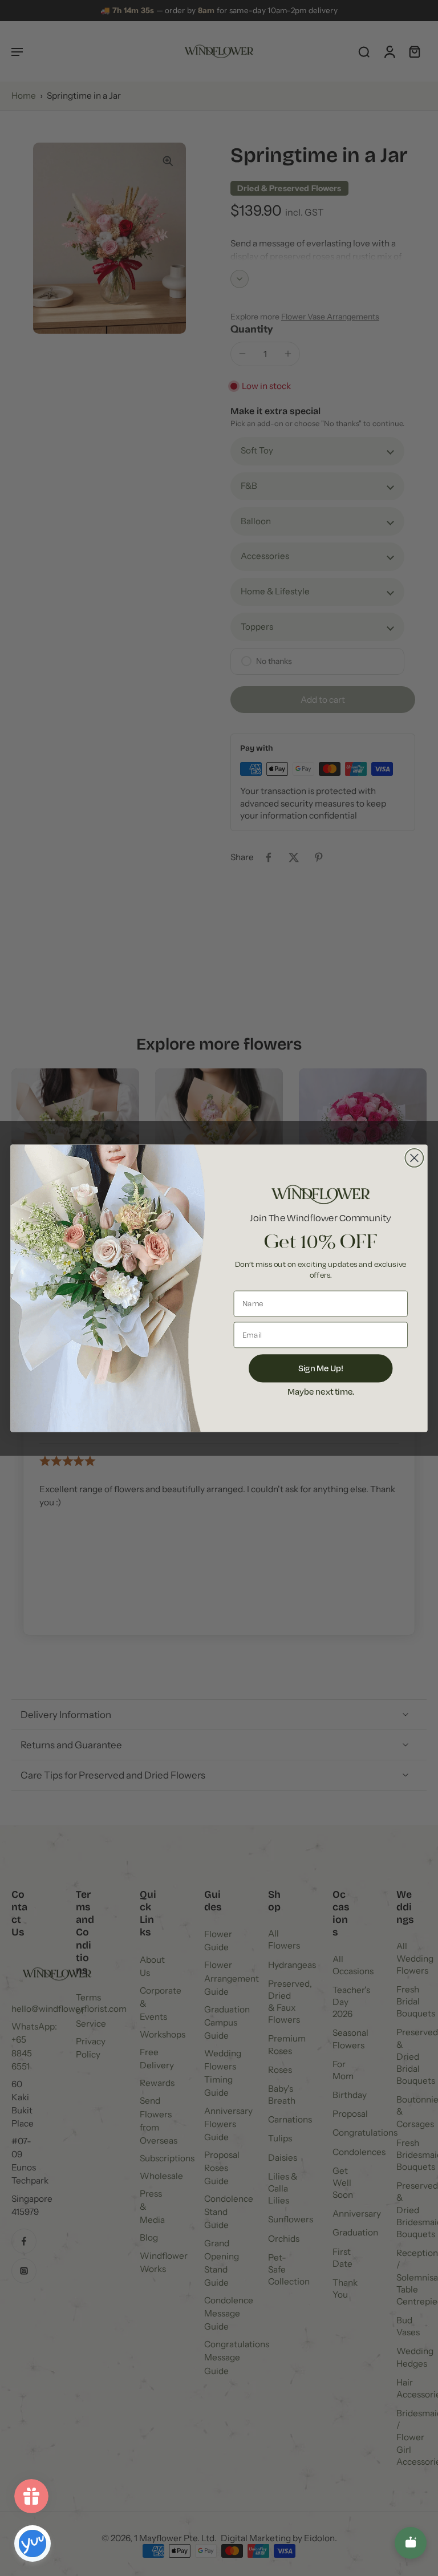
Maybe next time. (321, 1391)
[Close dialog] (414, 1157)
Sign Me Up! (321, 1368)
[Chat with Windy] (411, 2543)
